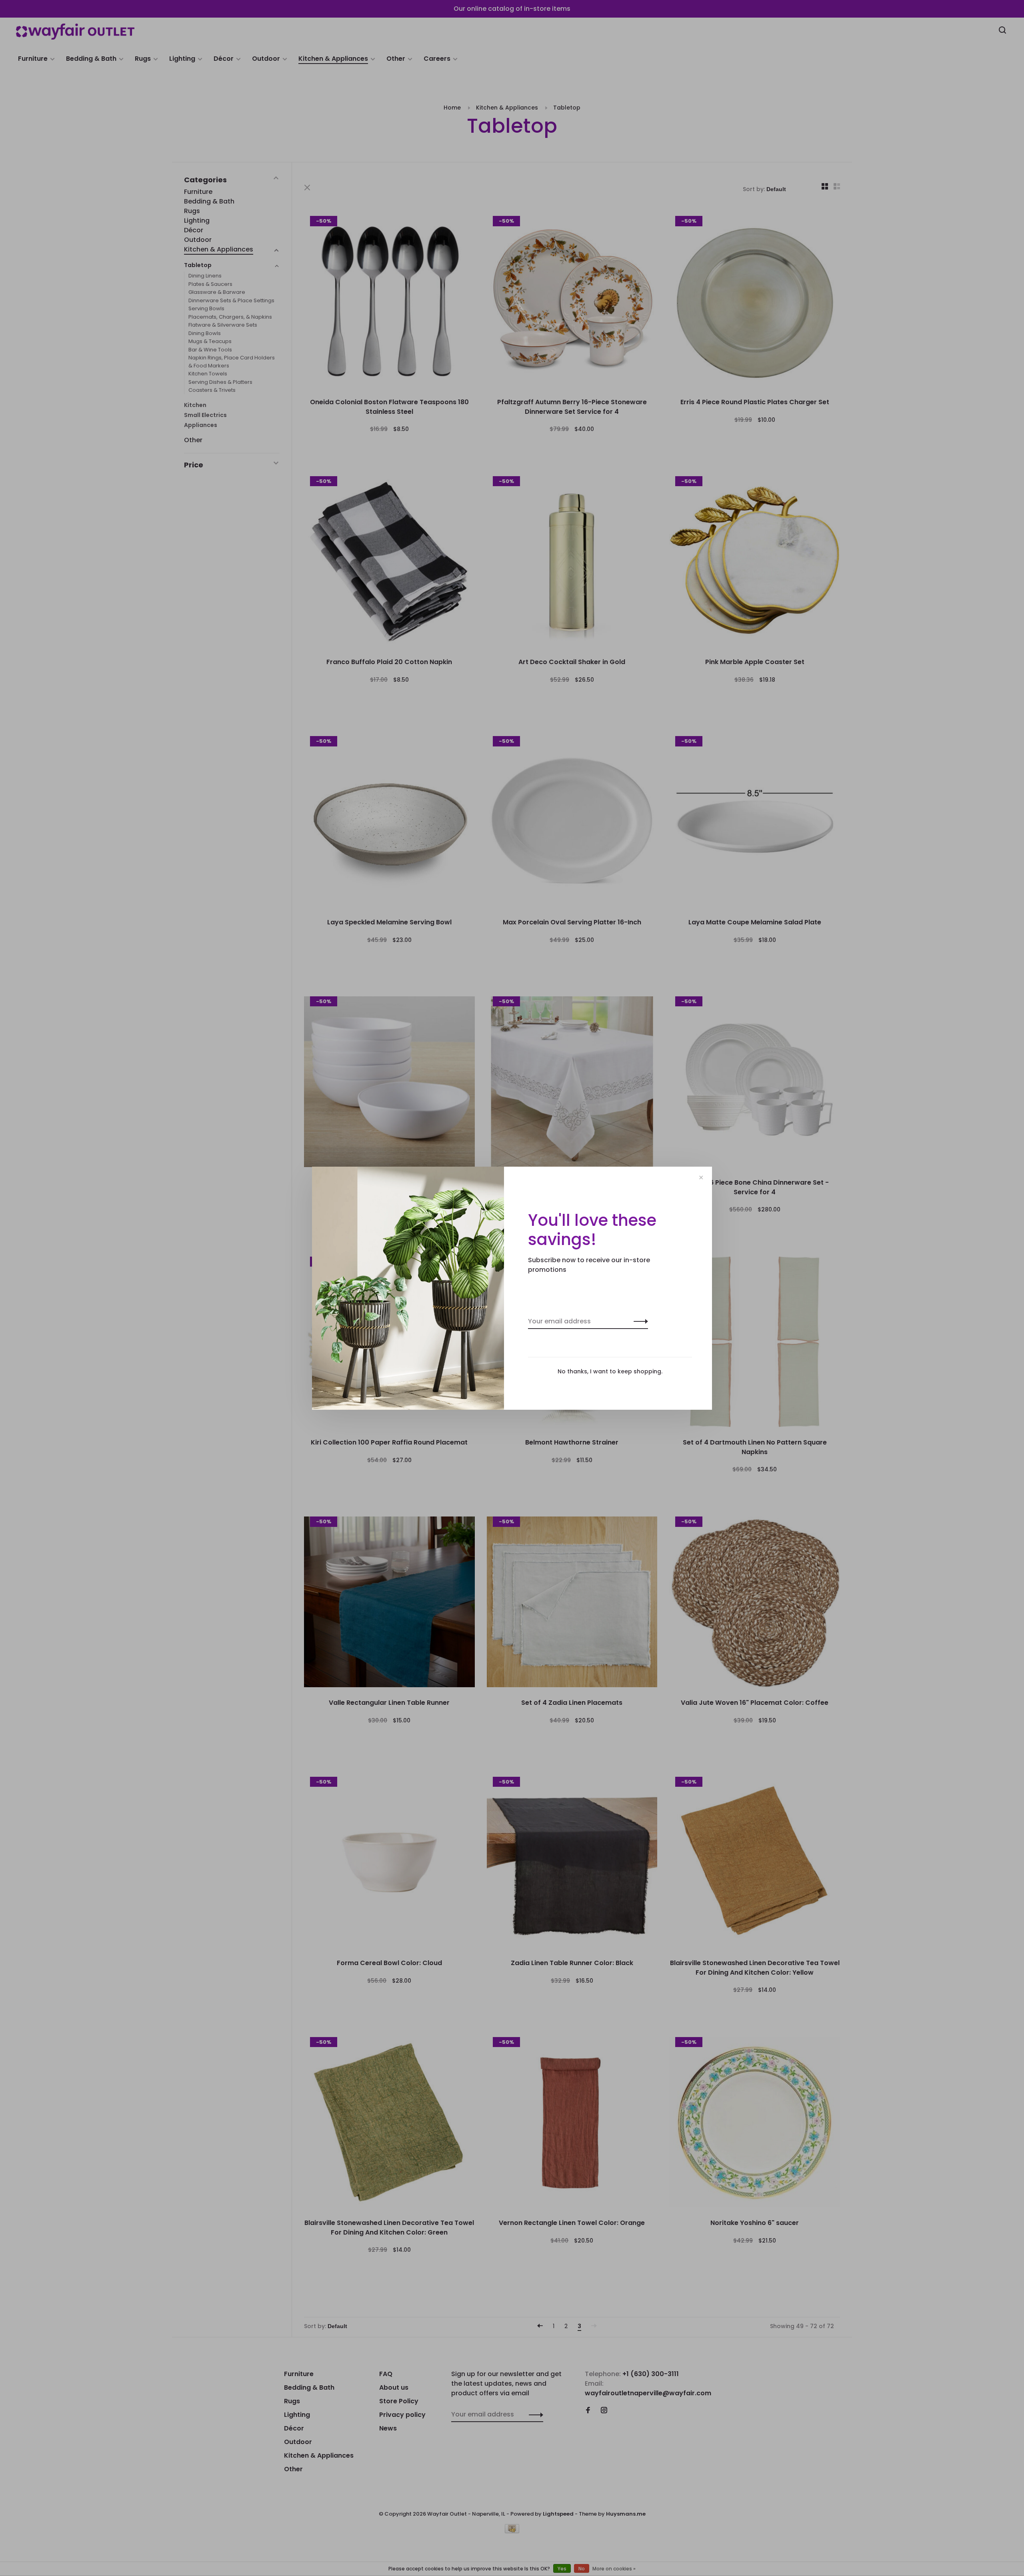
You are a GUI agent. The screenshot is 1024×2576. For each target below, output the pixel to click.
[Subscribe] (639, 1321)
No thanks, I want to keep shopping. (610, 1371)
